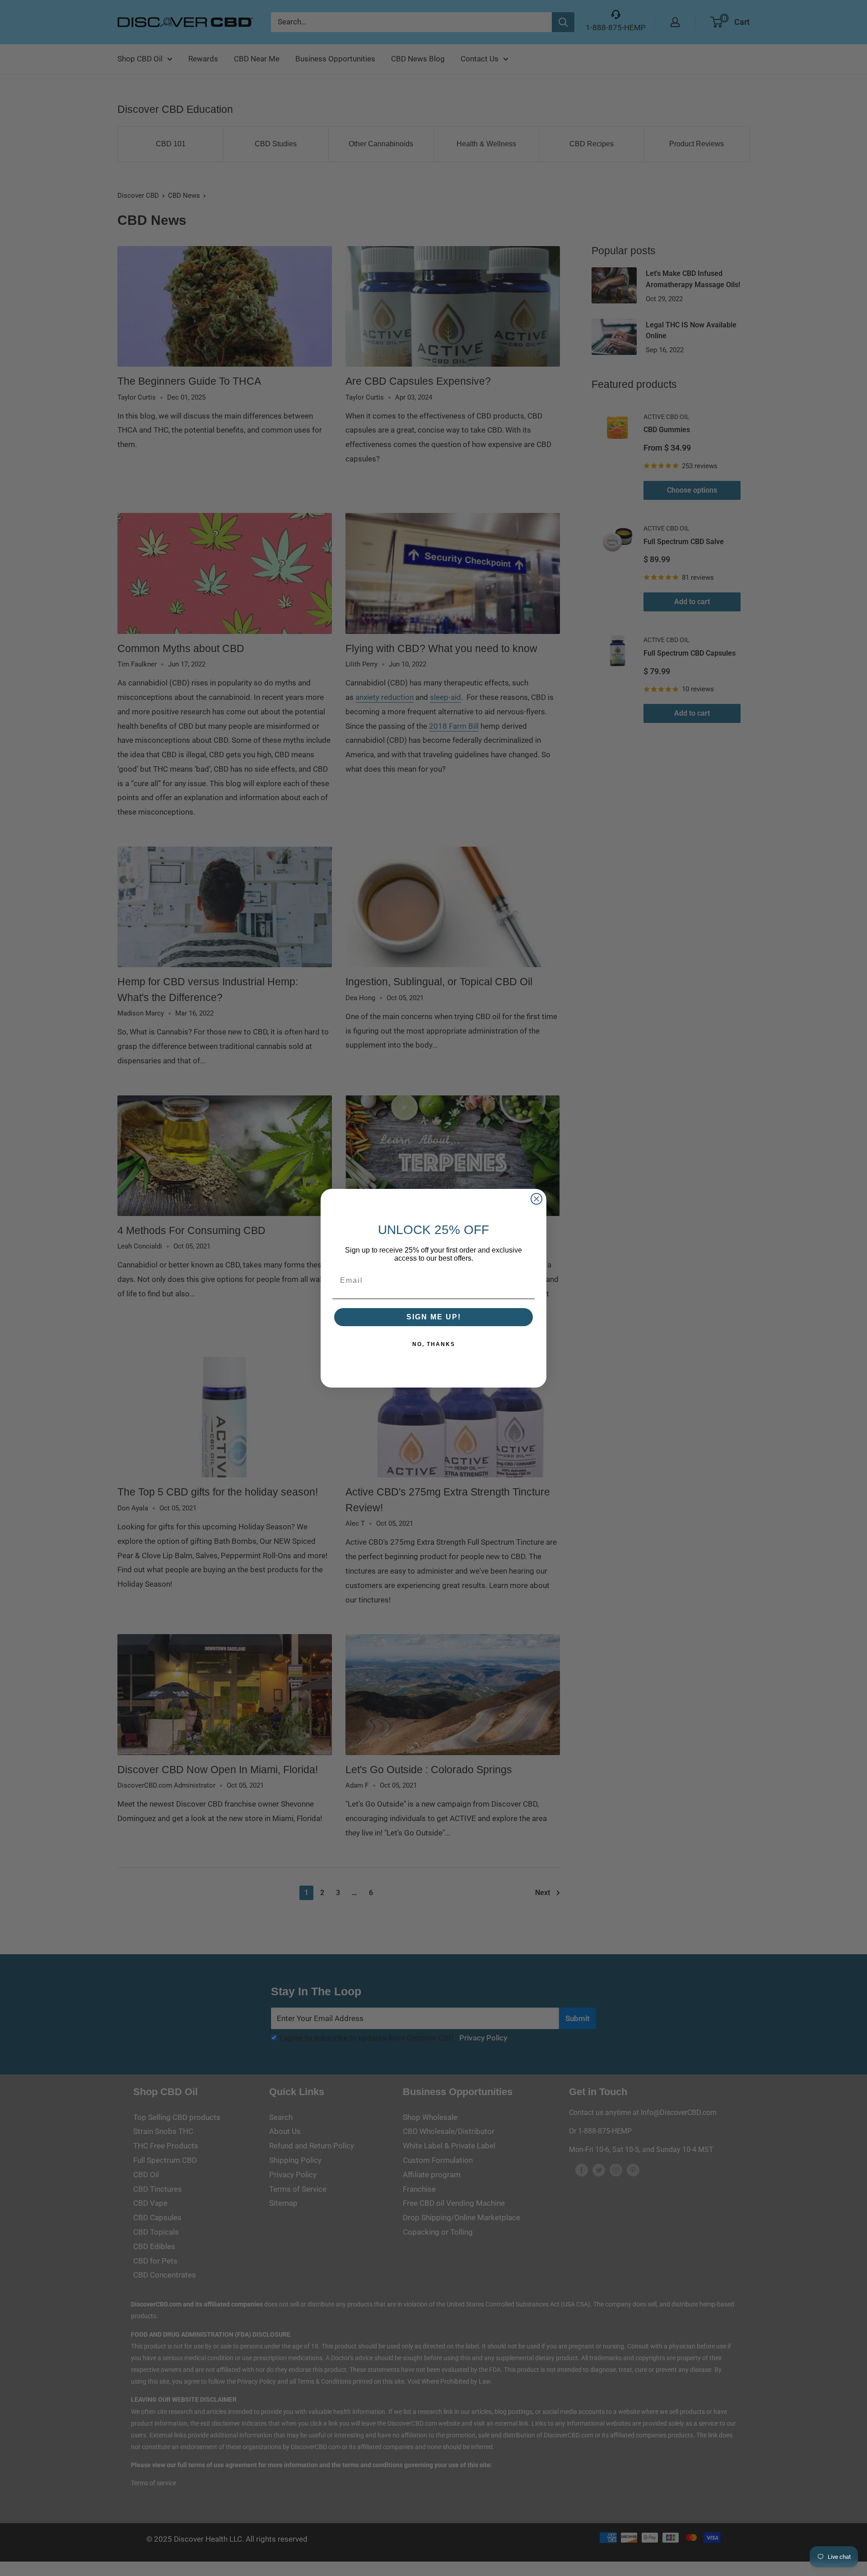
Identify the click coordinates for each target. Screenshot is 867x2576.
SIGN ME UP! (434, 1317)
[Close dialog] (536, 1199)
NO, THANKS (434, 1344)
